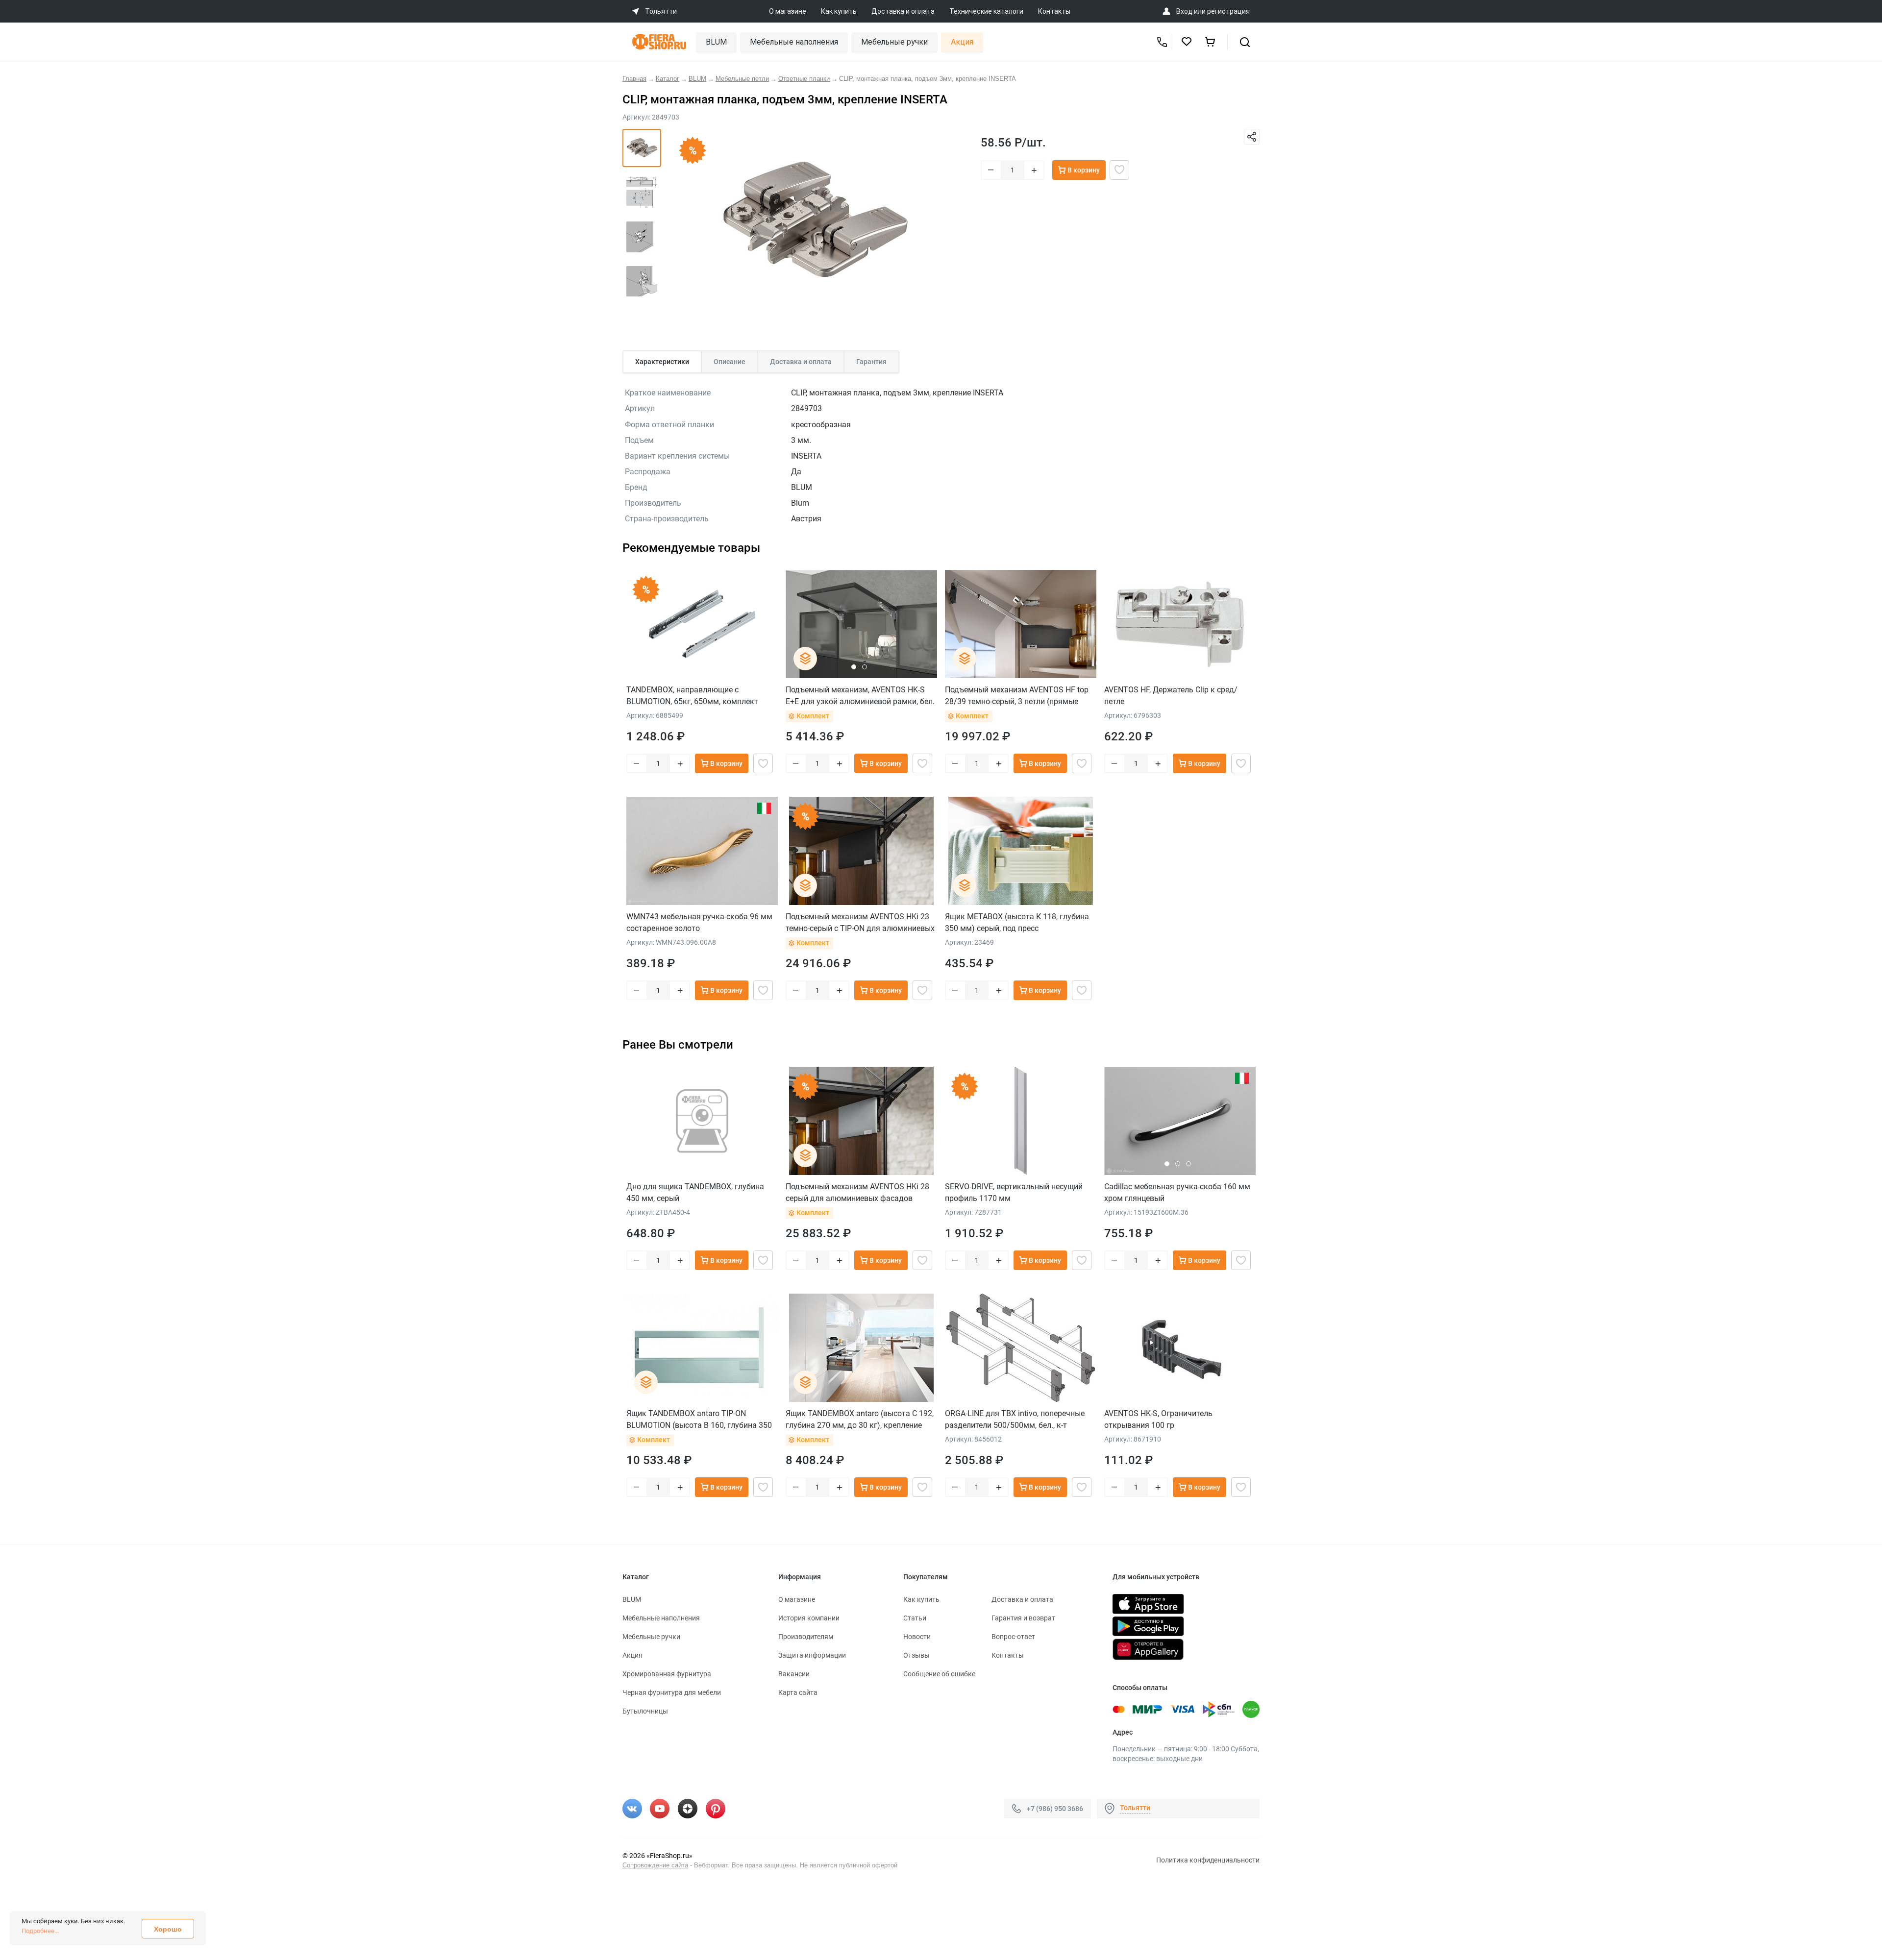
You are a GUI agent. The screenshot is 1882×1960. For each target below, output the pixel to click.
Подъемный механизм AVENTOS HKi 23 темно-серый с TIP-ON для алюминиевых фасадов (860, 922)
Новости (917, 1637)
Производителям (806, 1637)
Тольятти (1135, 1808)
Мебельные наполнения (794, 42)
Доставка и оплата (903, 11)
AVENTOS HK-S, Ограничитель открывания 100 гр (1158, 1419)
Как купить (839, 11)
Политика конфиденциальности (1208, 1860)
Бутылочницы (645, 1711)
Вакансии (794, 1674)
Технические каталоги (986, 11)
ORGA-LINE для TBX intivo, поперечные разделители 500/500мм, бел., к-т (1015, 1419)
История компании (809, 1618)
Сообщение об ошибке (939, 1674)
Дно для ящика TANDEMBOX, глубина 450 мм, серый (695, 1192)
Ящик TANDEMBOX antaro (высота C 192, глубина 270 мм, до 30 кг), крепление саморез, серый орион (860, 1419)
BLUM (716, 42)
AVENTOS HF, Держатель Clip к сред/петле (1171, 696)
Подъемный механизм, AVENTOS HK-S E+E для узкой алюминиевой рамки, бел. (860, 696)
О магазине (788, 11)
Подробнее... (40, 1931)
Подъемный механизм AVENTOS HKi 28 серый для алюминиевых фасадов (857, 1192)
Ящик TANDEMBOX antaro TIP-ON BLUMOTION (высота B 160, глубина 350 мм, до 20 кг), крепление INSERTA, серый (700, 1419)
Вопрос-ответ (1013, 1637)
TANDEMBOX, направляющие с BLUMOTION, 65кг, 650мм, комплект (692, 696)
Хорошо (168, 1929)
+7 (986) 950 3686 (1055, 1809)
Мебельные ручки (894, 42)
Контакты (1054, 11)
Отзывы (916, 1655)
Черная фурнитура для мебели (672, 1692)
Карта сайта (798, 1692)
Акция (962, 42)
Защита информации (812, 1655)
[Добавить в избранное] (1119, 170)
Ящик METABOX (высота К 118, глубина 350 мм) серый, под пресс (1017, 922)
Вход (1184, 11)
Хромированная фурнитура (667, 1674)
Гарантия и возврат (1023, 1618)
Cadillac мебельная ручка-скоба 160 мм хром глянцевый (1177, 1192)
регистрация (1228, 11)
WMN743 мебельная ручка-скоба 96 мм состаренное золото (699, 922)
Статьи (915, 1618)
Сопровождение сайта (655, 1865)
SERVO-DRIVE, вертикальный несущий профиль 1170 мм (1014, 1192)
